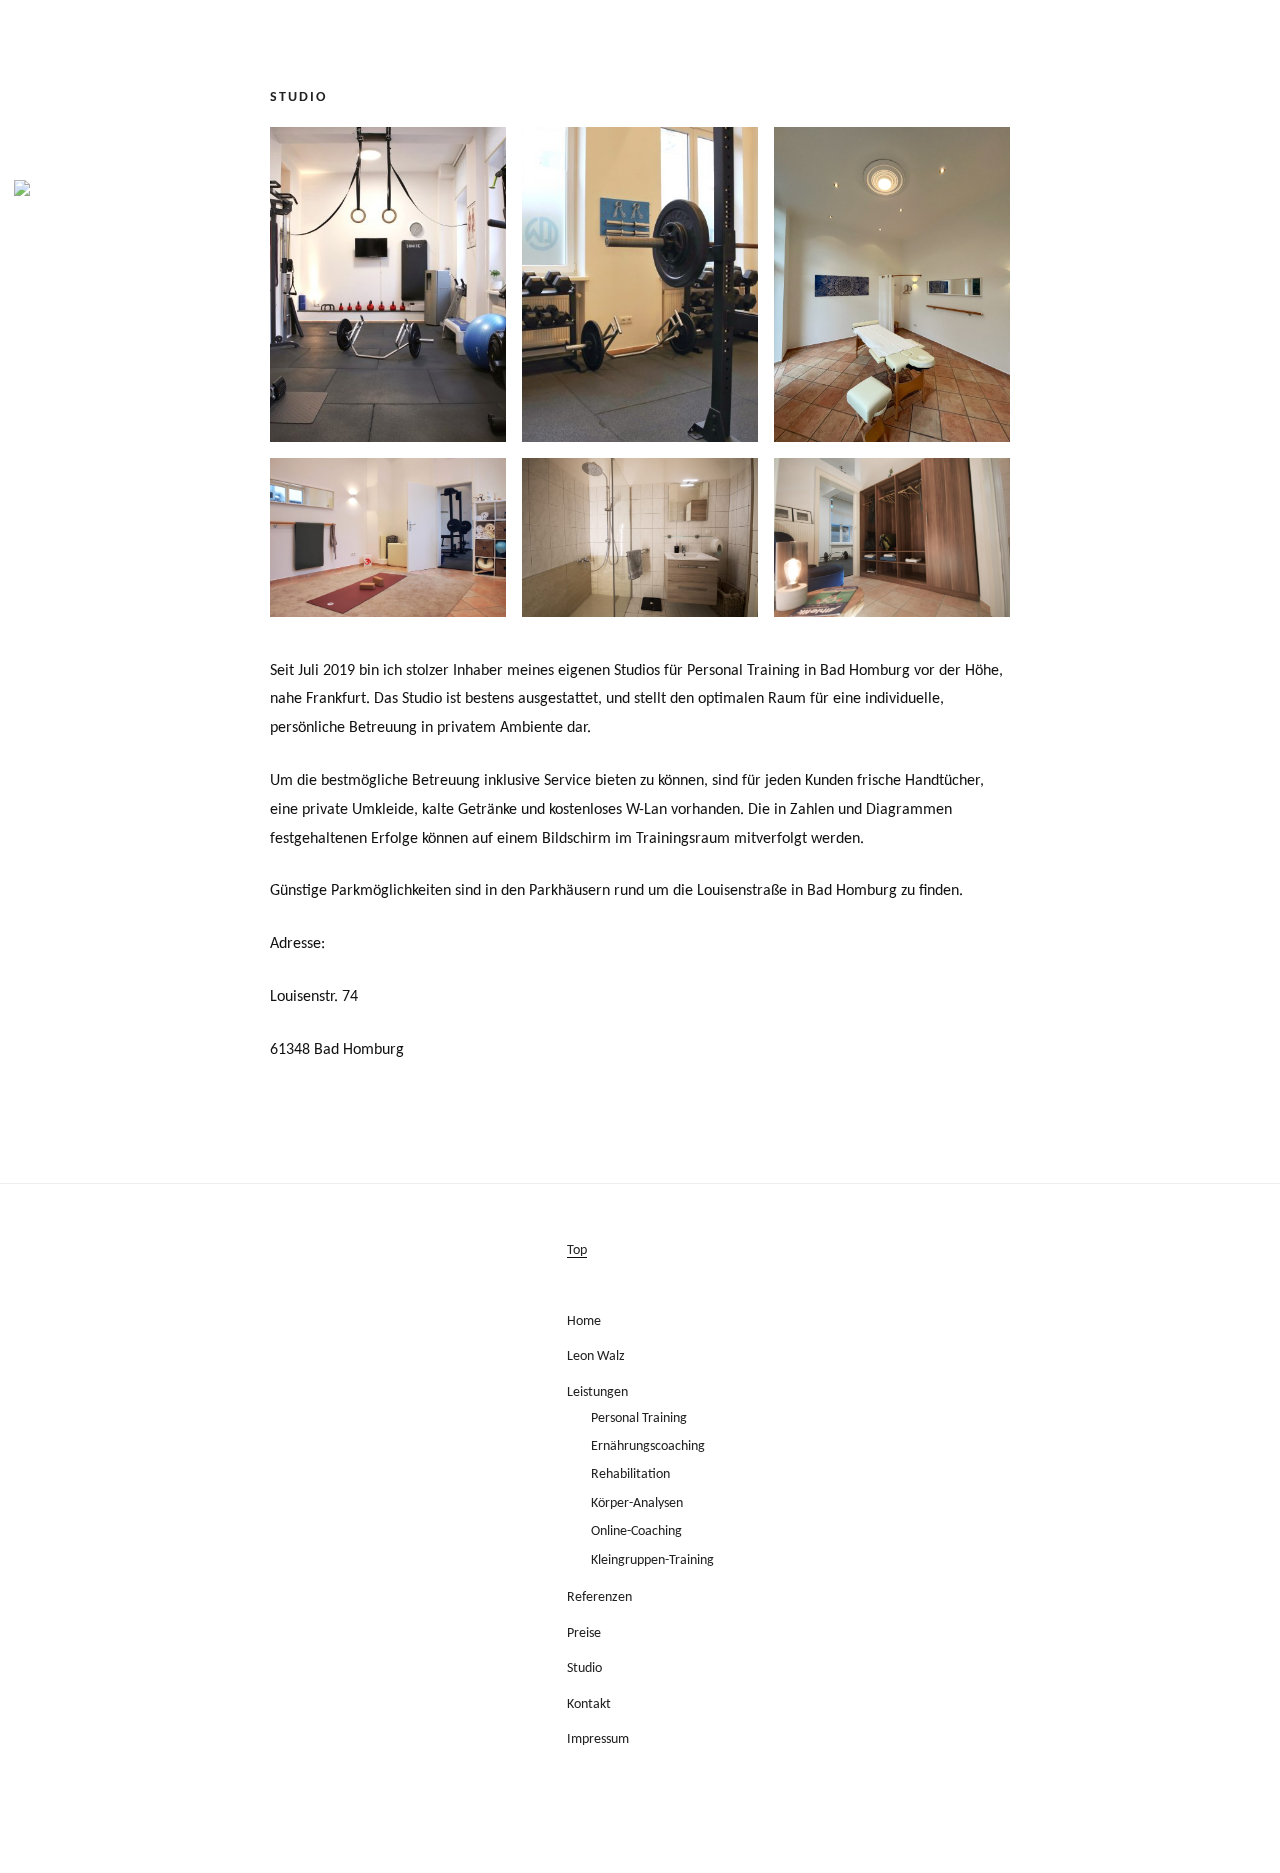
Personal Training (639, 1418)
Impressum (598, 1739)
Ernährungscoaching (648, 1446)
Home (584, 1321)
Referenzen (599, 1597)
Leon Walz (596, 1356)
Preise (584, 1633)
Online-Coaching (636, 1531)
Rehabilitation (630, 1474)
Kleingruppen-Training (652, 1560)
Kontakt (589, 1704)
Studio (584, 1668)
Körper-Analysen (637, 1503)
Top (577, 1250)
